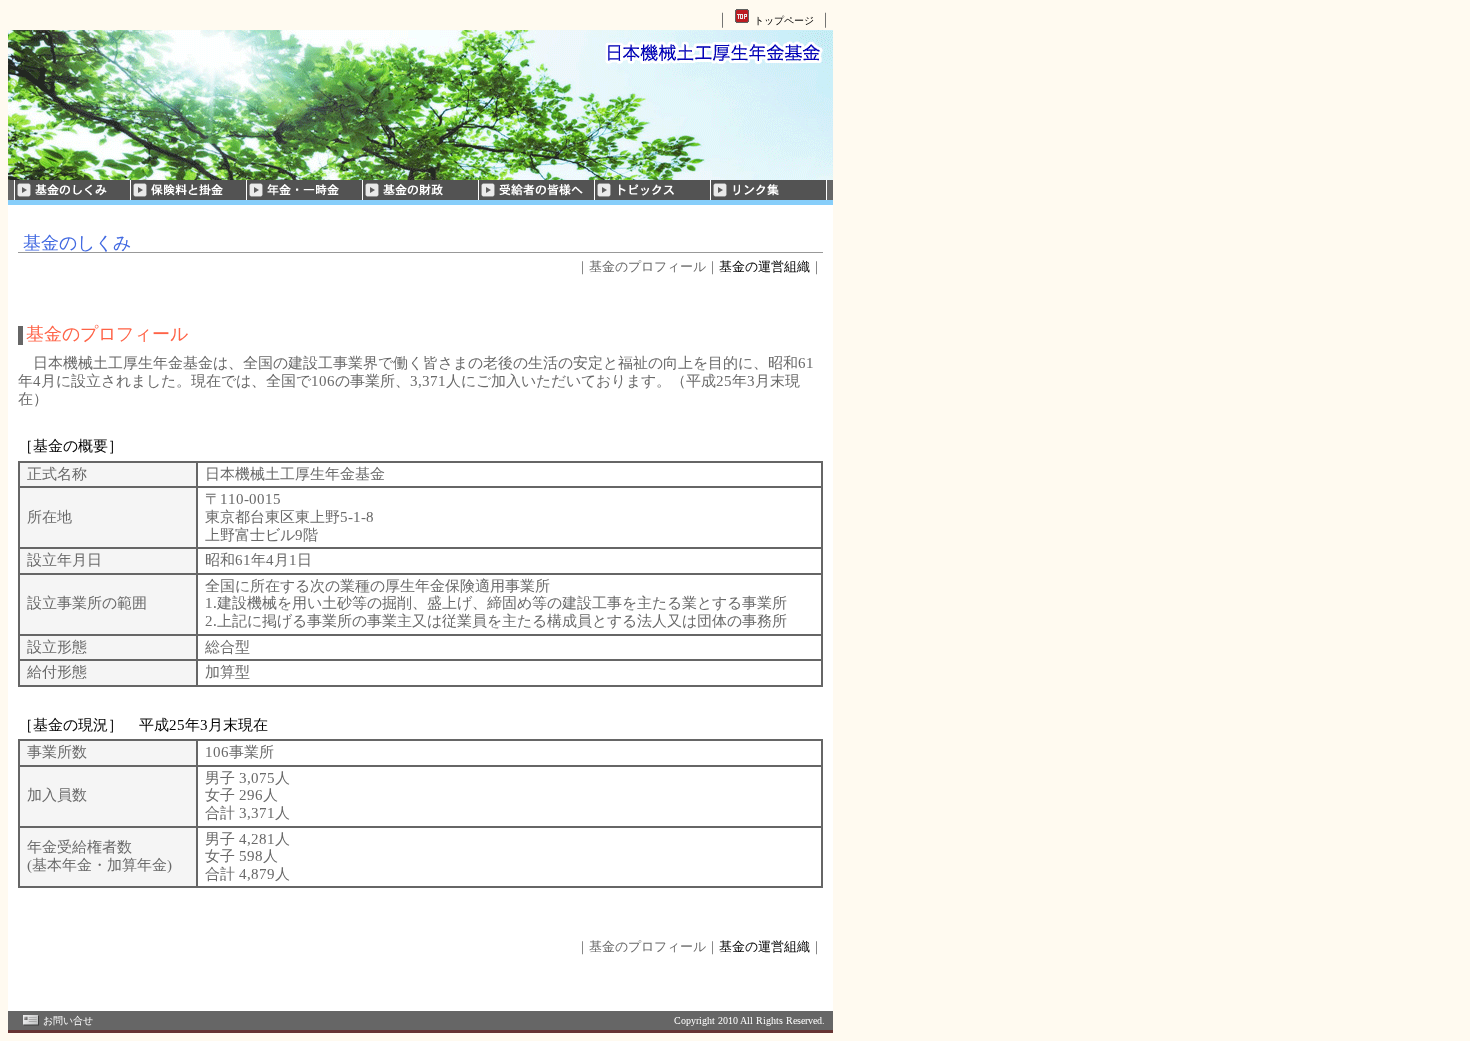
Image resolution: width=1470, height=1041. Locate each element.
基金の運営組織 (764, 266)
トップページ (784, 20)
